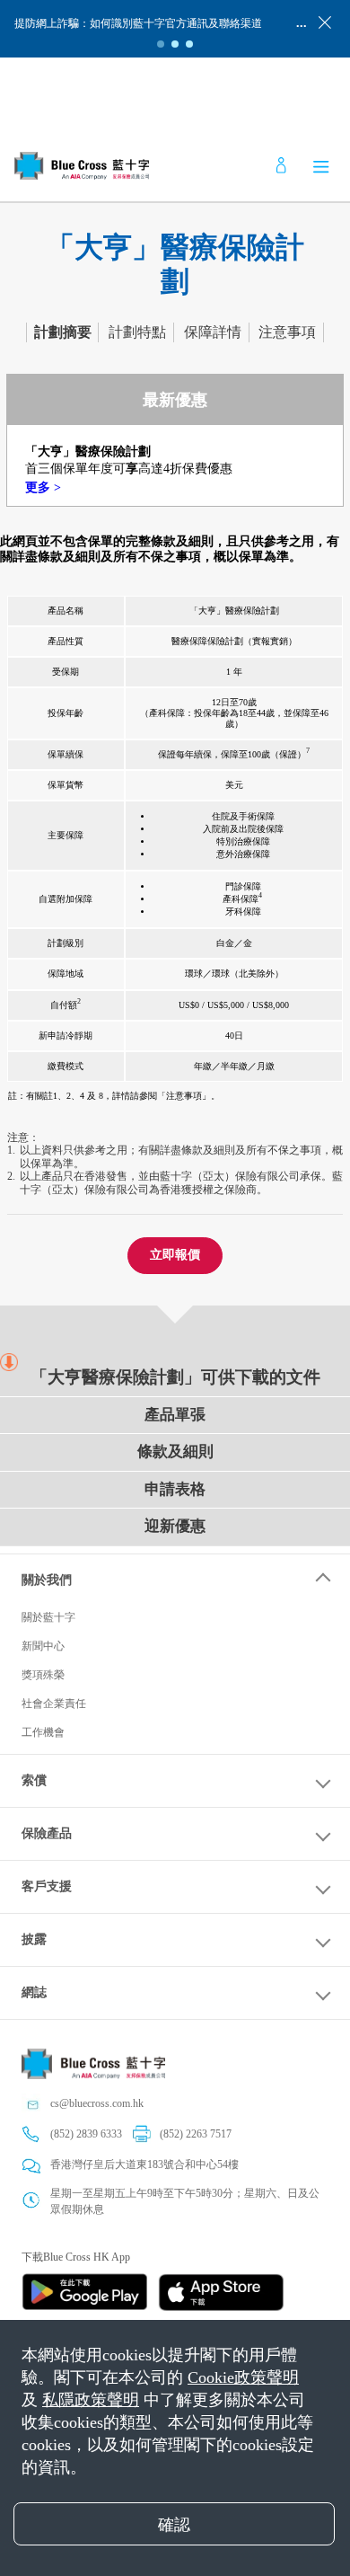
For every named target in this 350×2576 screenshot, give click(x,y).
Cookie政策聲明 (243, 2377)
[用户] (281, 166)
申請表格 (175, 1489)
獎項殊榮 (43, 1675)
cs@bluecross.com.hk (97, 2103)
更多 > (43, 487)
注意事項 (287, 332)
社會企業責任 (54, 1704)
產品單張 (175, 1415)
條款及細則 (175, 1452)
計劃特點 (137, 332)
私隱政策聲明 (91, 2400)
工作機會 (43, 1732)
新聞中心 (43, 1646)
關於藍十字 (48, 1617)
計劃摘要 (63, 332)
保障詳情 (213, 332)
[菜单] (321, 166)
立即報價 (175, 1255)
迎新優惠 (175, 1526)
